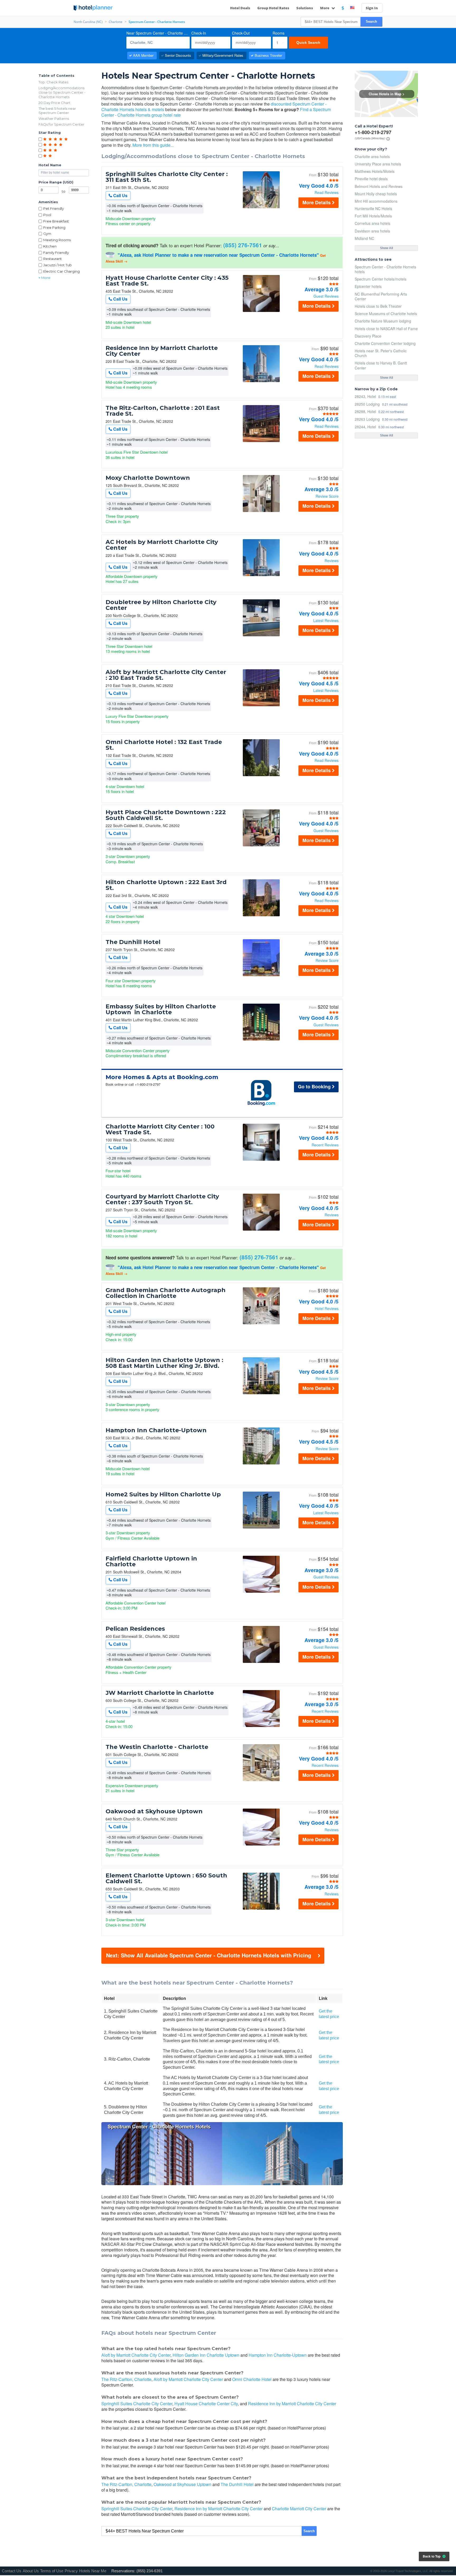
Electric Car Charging (61, 271)
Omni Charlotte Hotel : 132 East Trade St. (164, 745)
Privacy (71, 2571)
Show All (386, 248)
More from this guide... (153, 145)
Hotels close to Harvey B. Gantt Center (381, 365)
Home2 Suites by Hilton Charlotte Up (163, 1495)
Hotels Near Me (93, 2571)
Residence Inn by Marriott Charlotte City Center (162, 351)
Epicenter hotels (368, 286)
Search (371, 22)
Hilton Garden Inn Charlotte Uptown (206, 2355)
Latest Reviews (326, 620)
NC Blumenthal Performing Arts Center (381, 296)
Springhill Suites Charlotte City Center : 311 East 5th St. (167, 177)
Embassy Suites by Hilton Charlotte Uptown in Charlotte (161, 1009)
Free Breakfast (56, 221)
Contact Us (12, 2571)
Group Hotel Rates (273, 8)
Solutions (305, 8)
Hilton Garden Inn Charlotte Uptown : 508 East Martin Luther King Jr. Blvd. (164, 1363)
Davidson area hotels (372, 231)
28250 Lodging (367, 404)
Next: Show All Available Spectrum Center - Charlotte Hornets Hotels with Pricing (209, 1955)
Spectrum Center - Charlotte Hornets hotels (385, 269)
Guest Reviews (326, 296)
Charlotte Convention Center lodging (385, 343)
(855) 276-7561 (243, 245)
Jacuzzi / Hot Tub (58, 265)
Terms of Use (52, 2571)
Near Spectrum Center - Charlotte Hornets (158, 33)
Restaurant (53, 259)
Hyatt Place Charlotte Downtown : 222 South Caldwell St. (166, 815)
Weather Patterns (54, 118)
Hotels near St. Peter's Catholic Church (381, 353)
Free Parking (54, 227)
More (325, 8)
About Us (31, 2571)
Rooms (279, 33)
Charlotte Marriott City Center (299, 2509)
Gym (47, 234)
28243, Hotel (365, 396)
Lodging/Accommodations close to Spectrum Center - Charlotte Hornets (62, 92)
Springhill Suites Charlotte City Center (137, 2404)
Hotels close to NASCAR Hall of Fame (386, 329)
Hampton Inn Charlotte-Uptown (156, 1430)
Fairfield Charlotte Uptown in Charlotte (151, 1562)
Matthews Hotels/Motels (375, 171)
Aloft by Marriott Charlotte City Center (136, 2355)
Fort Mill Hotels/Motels (373, 216)
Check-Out (241, 33)
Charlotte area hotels (372, 156)
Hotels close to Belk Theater (378, 306)
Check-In (199, 33)
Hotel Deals (240, 8)
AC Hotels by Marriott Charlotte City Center (162, 545)
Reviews (332, 561)
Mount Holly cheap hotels (376, 194)
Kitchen (50, 246)
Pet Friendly (54, 208)
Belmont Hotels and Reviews (379, 186)
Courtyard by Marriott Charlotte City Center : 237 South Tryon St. (162, 1199)
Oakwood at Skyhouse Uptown (154, 1811)
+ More (44, 278)
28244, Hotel (365, 427)
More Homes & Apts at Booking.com (162, 1077)
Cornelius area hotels (372, 223)
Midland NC (364, 238)
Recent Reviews (325, 1145)
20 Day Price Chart (54, 103)
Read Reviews (327, 192)
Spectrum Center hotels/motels (381, 279)
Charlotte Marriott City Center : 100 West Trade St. (160, 1130)
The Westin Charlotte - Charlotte (157, 1747)
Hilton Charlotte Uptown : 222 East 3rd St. (166, 885)
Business (268, 55)
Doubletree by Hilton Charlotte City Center (161, 605)
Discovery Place (368, 336)
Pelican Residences (135, 1629)
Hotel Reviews (327, 1308)
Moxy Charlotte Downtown (148, 478)
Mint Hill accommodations (376, 201)
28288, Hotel (365, 411)
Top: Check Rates (53, 82)
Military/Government (223, 55)
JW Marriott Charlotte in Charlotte (160, 1693)
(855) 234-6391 (149, 2571)
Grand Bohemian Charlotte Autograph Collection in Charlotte (166, 1293)
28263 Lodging (367, 419)
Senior (178, 55)
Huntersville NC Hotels (373, 208)
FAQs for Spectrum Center (61, 124)
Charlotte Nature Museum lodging (383, 321)
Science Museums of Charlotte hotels (386, 314)
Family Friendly (56, 253)
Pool (47, 215)
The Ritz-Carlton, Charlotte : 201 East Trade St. (163, 411)
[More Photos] (261, 207)
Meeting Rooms (57, 240)
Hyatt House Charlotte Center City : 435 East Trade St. (167, 281)
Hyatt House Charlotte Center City (206, 2404)
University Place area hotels (378, 164)
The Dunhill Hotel (133, 942)
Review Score (327, 496)
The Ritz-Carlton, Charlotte (126, 2379)
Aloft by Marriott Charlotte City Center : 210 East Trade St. (166, 675)
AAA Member (143, 55)
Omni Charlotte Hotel (252, 2379)
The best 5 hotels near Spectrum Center (57, 111)
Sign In (372, 8)
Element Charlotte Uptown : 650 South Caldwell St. (166, 1878)
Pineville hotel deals (371, 179)
